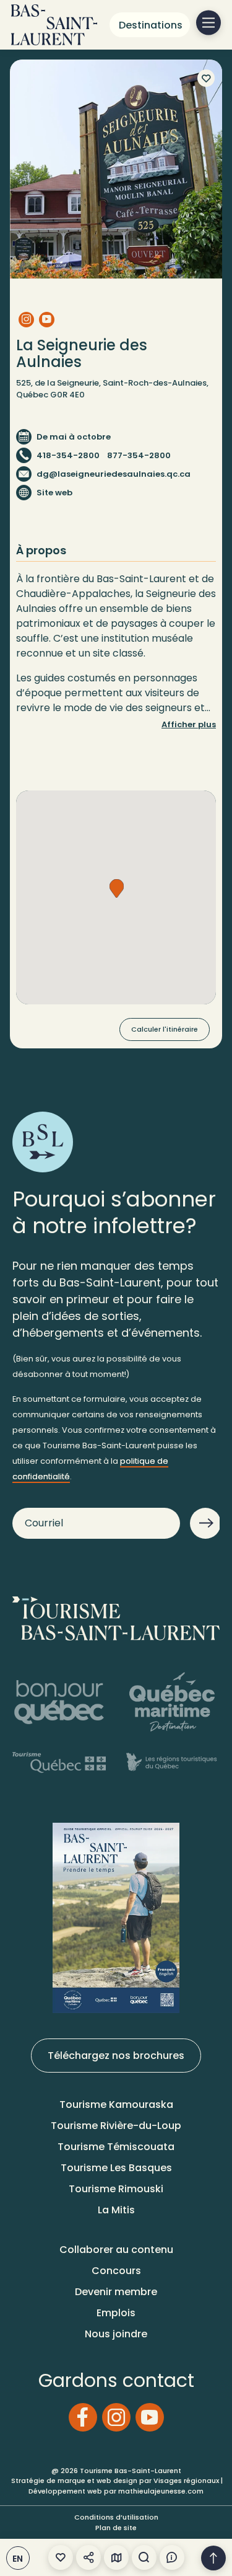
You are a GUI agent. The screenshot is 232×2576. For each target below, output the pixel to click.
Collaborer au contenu (116, 2250)
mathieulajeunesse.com (161, 2491)
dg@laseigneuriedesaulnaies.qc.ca (114, 474)
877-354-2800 (139, 455)
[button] (117, 888)
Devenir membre (116, 2292)
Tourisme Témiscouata (116, 2147)
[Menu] (208, 23)
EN (18, 2559)
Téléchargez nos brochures (116, 2056)
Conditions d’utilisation (116, 2517)
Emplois (116, 2313)
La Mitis (116, 2210)
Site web (54, 493)
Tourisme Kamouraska (116, 2105)
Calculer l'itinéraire (165, 1029)
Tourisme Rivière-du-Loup (116, 2126)
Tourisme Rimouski (116, 2189)
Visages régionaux (186, 2481)
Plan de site (116, 2528)
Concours (116, 2271)
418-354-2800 (68, 455)
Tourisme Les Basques (116, 2168)
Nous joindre (116, 2334)
